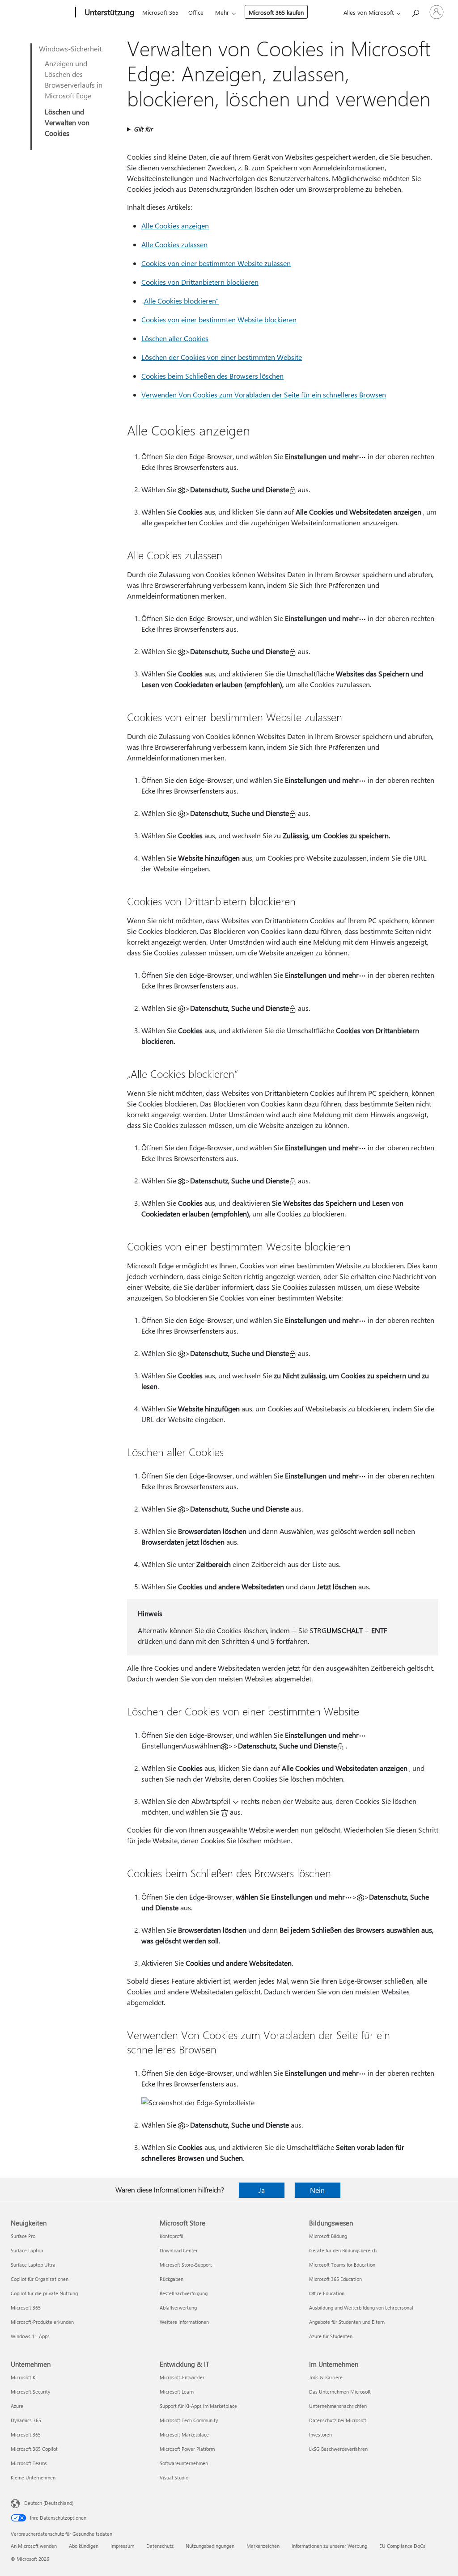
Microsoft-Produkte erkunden (42, 2322)
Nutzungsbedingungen (210, 2546)
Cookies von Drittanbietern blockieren (200, 282)
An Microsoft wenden (34, 2546)
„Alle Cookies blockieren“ (180, 301)
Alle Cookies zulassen (174, 244)
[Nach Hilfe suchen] (415, 11)
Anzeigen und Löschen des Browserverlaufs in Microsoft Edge (74, 79)
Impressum (122, 2546)
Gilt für (143, 129)
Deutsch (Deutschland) (49, 2503)
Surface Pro (23, 2236)
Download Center (179, 2250)
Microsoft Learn (177, 2392)
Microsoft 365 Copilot (34, 2449)
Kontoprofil (172, 2236)
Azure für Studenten (331, 2336)
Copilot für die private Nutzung (44, 2293)
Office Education (327, 2293)
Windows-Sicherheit (70, 49)
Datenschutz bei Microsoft (338, 2420)
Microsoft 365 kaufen (276, 12)
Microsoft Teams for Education (342, 2265)
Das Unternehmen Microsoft (340, 2392)
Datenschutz (160, 2546)
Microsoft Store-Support (186, 2265)
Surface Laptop (27, 2250)
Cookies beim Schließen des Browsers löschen (212, 376)
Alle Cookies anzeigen (175, 226)
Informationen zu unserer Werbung (329, 2546)
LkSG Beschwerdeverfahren (338, 2449)
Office (196, 12)
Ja (262, 2190)
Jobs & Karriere (326, 2377)
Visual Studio (174, 2477)
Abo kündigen (84, 2546)
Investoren (320, 2435)
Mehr (222, 12)
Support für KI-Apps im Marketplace (198, 2406)
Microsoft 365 (160, 12)
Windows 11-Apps (30, 2336)
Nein (317, 2190)
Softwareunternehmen (184, 2463)
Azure (17, 2406)
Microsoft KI (24, 2377)
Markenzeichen (263, 2546)
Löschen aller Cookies (175, 338)
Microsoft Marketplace (184, 2435)
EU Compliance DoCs (402, 2546)
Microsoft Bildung (328, 2236)
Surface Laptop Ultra (33, 2265)
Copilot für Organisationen (40, 2279)
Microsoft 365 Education (335, 2279)
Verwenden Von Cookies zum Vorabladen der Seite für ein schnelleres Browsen (264, 395)
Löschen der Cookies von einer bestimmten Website (222, 357)
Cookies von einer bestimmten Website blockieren (219, 319)
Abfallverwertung (178, 2308)
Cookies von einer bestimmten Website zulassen (216, 263)
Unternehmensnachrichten (338, 2406)
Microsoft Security (30, 2392)
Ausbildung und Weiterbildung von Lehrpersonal (361, 2308)
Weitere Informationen (184, 2322)
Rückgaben (172, 2279)
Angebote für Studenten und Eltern (347, 2322)
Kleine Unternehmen (33, 2477)
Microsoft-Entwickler (182, 2377)
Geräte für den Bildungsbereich (343, 2250)
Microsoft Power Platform (187, 2449)
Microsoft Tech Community (189, 2420)
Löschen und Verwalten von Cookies (67, 122)
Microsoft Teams (29, 2463)
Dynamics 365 (26, 2420)
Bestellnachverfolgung (184, 2293)
